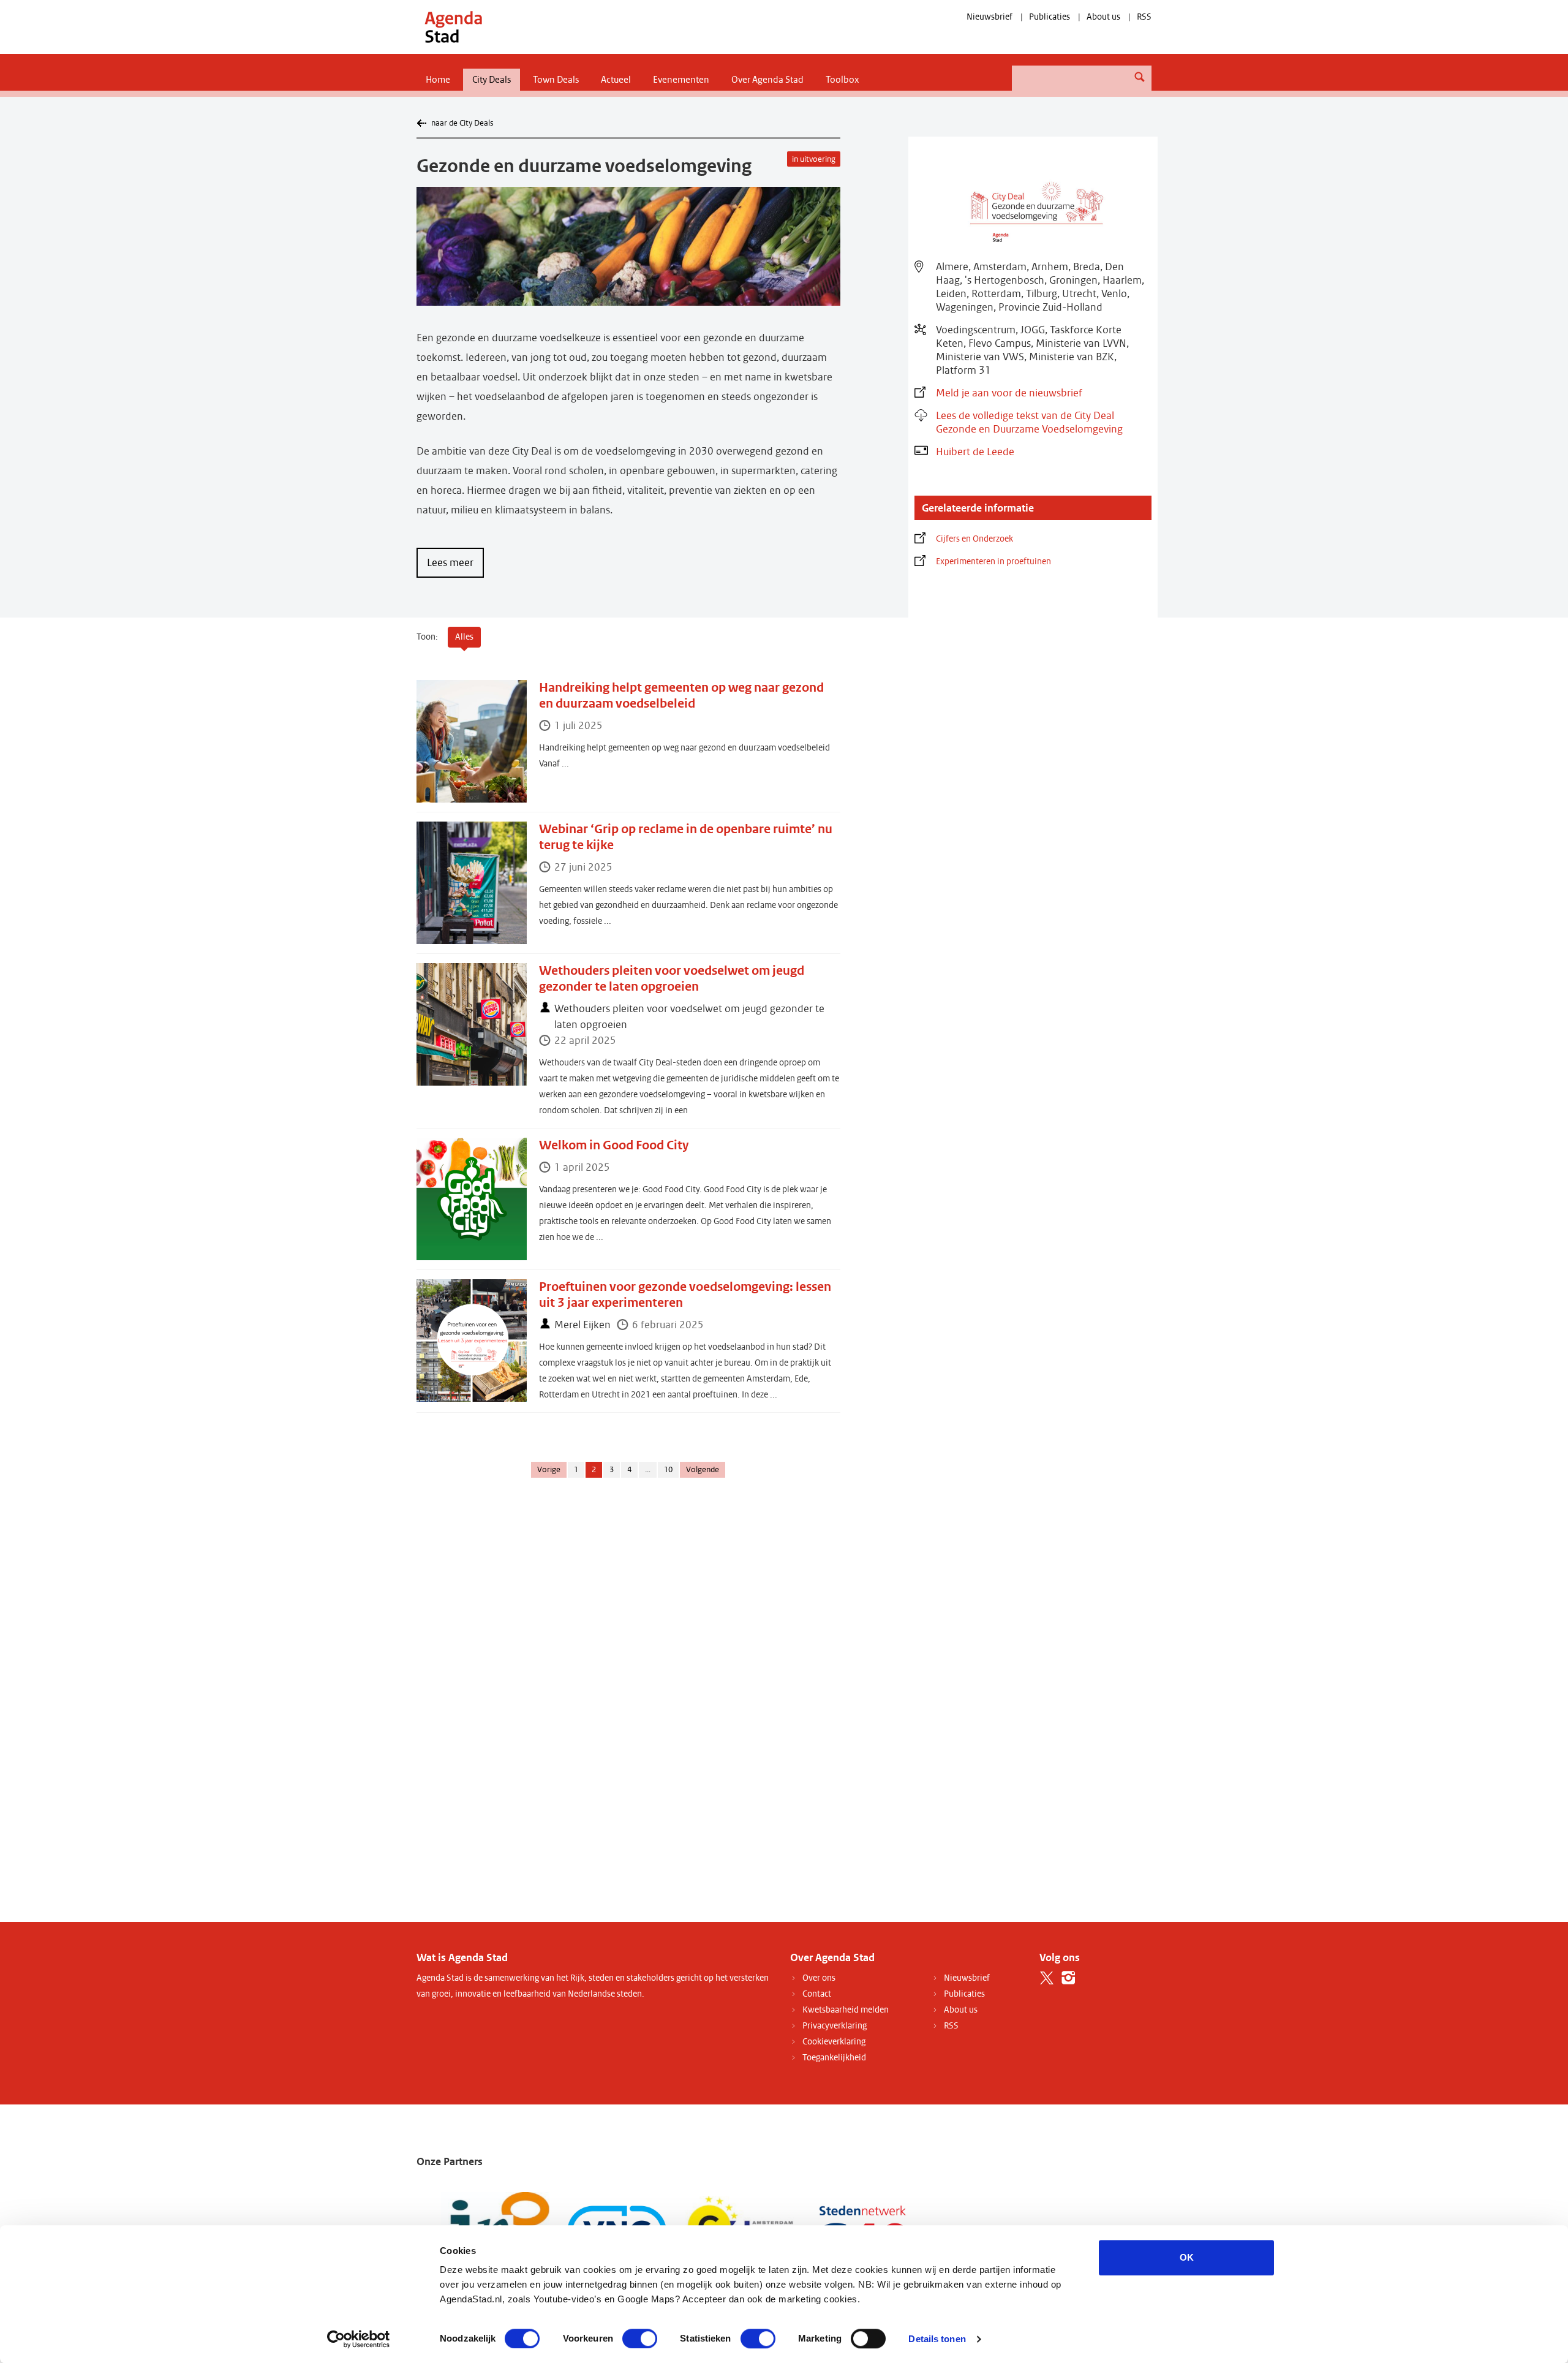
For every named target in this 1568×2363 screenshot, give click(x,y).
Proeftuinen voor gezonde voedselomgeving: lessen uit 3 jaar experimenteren (685, 1295)
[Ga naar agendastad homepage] (453, 27)
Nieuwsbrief (989, 17)
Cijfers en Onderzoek (974, 539)
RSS (1144, 17)
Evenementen (681, 80)
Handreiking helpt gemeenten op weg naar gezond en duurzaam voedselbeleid (681, 696)
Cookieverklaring (834, 2042)
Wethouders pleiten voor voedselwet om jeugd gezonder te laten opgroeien (672, 979)
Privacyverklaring (835, 2026)
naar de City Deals (462, 123)
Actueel (616, 80)
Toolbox (842, 80)
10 (668, 1470)
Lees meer (450, 563)
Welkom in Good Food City (614, 1145)
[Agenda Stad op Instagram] (1069, 1978)
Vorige (549, 1470)
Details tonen (937, 2339)
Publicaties (1050, 17)
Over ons (819, 1978)
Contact (817, 1994)
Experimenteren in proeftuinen (993, 561)
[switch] (640, 2338)
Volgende (703, 1470)
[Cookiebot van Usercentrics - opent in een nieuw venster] (359, 2339)
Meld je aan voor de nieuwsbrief (1009, 393)
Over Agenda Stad (767, 80)
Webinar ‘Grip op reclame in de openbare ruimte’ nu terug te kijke (686, 837)
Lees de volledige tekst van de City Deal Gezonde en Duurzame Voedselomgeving (1029, 422)
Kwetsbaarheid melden (846, 2010)
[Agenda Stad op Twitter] (1047, 1978)
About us (1103, 17)
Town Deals (556, 80)
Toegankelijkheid (834, 2058)
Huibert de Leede (975, 452)
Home (438, 80)
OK (1187, 2257)
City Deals (492, 80)
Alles (464, 637)
